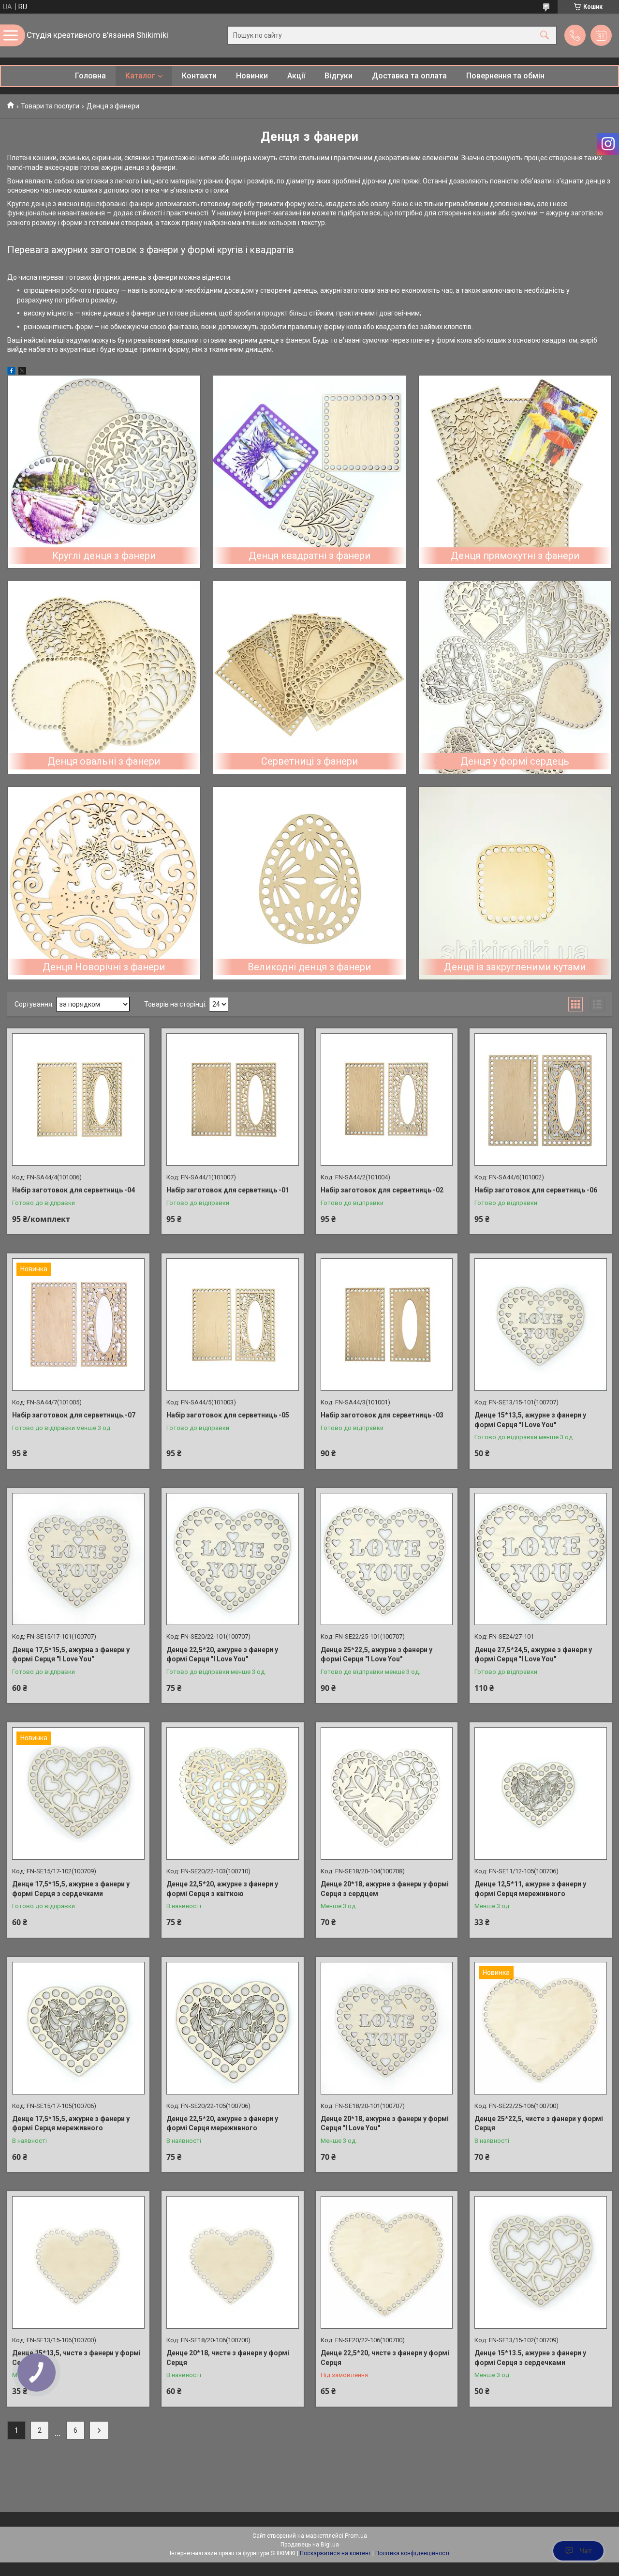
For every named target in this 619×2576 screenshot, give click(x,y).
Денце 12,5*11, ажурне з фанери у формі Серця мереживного (530, 1889)
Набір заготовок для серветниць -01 (228, 1190)
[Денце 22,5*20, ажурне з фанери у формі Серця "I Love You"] (233, 1559)
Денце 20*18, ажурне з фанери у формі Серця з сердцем (385, 1889)
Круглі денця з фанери (104, 556)
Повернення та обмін (505, 76)
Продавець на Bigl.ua (310, 2545)
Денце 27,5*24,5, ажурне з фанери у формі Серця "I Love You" (533, 1655)
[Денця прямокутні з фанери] (515, 472)
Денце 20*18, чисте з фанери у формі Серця (228, 2358)
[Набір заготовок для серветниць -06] (541, 1100)
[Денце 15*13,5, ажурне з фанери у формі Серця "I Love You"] (541, 1325)
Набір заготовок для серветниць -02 (382, 1190)
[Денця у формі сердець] (515, 678)
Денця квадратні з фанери (309, 556)
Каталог (140, 76)
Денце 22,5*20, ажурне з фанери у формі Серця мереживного (222, 2124)
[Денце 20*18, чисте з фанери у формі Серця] (233, 2262)
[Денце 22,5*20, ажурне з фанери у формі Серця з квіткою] (233, 1793)
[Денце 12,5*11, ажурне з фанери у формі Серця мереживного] (541, 1793)
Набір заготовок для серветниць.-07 (74, 1415)
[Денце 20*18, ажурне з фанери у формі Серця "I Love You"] (387, 2028)
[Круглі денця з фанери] (104, 472)
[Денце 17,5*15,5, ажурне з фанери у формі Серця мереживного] (78, 2028)
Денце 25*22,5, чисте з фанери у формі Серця (539, 2124)
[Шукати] (545, 36)
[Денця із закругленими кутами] (515, 883)
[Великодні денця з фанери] (309, 883)
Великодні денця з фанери (309, 967)
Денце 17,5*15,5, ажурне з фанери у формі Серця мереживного (71, 2124)
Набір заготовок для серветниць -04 (74, 1190)
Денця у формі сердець (515, 761)
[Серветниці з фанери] (309, 678)
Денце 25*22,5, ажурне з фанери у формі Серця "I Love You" (376, 1655)
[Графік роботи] (601, 35)
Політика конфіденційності (412, 2553)
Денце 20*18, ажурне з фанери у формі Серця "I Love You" (385, 2124)
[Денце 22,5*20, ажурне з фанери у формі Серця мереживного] (233, 2028)
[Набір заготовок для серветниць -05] (233, 1325)
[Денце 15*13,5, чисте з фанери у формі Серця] (78, 2262)
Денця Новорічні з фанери (104, 967)
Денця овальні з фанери (104, 761)
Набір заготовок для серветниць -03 (382, 1415)
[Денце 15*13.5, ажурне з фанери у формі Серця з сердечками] (541, 2262)
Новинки (252, 76)
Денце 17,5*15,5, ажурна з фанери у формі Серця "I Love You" (71, 1655)
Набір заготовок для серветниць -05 (228, 1415)
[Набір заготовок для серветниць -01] (233, 1100)
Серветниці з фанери (309, 761)
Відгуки (339, 76)
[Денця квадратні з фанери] (309, 472)
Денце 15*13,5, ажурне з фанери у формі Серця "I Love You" (530, 1420)
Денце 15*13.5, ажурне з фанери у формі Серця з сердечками (530, 2358)
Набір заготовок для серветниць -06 (536, 1190)
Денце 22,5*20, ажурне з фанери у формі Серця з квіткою (222, 1889)
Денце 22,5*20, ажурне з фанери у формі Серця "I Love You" (222, 1655)
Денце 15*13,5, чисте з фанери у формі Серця (76, 2358)
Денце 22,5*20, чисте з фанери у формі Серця (385, 2358)
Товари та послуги (50, 106)
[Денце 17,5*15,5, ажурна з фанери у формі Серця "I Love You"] (78, 1559)
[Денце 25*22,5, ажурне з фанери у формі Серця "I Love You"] (387, 1559)
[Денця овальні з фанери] (104, 678)
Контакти (199, 76)
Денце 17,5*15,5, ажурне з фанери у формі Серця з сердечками (71, 1889)
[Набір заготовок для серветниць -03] (387, 1325)
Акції (296, 76)
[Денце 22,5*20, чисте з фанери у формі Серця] (387, 2262)
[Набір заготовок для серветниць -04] (78, 1100)
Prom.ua (356, 2536)
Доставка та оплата (409, 76)
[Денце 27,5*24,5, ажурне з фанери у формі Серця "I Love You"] (541, 1559)
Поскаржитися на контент (335, 2553)
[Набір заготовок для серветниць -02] (387, 1100)
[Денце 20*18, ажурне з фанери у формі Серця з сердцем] (387, 1793)
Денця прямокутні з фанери (515, 556)
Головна (90, 76)
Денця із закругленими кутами (515, 967)
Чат (586, 2551)
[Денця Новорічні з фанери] (104, 883)
